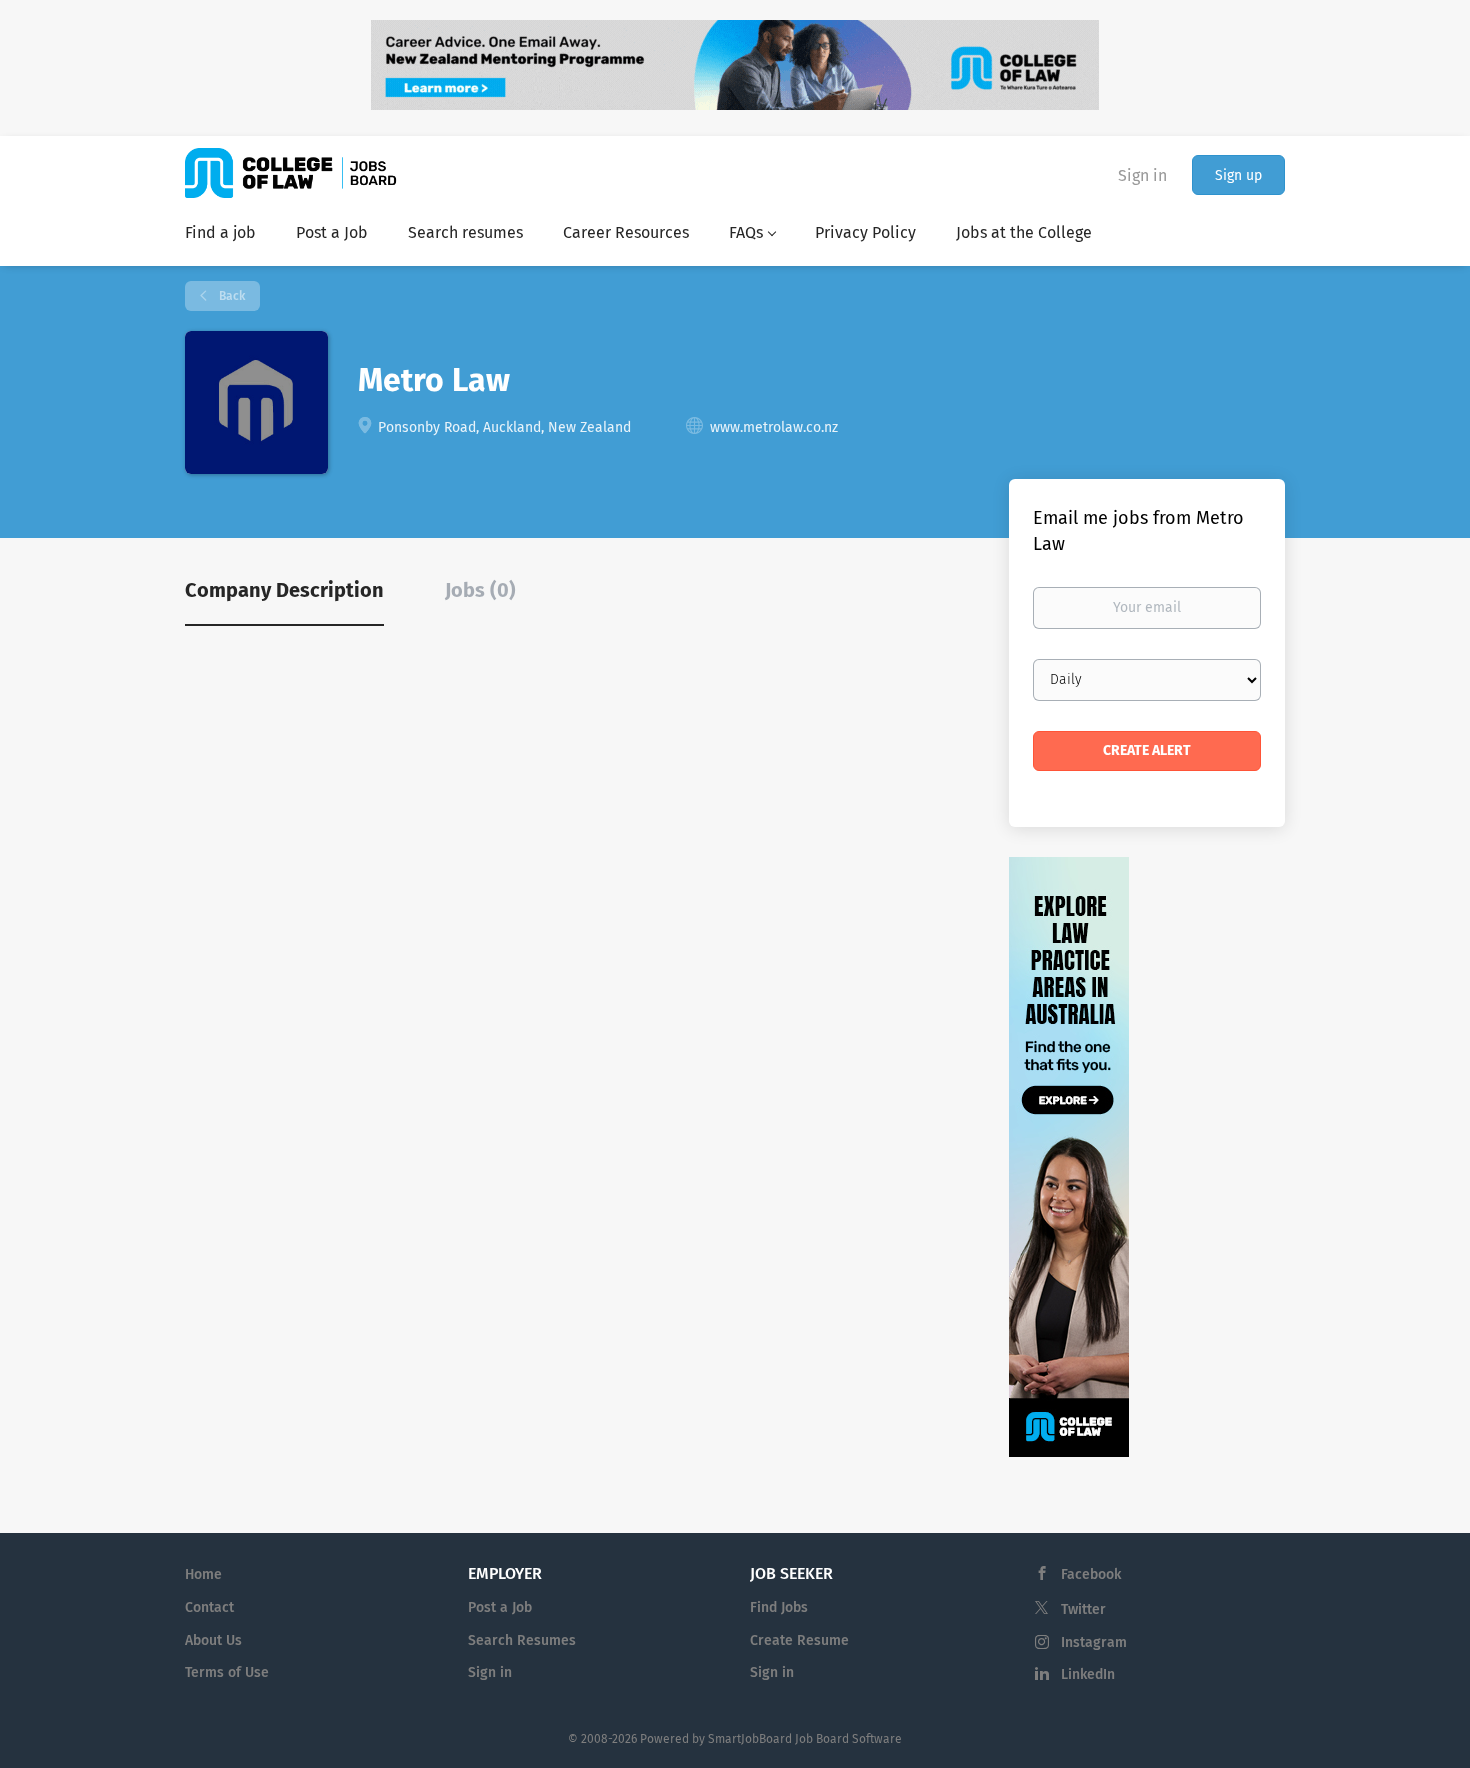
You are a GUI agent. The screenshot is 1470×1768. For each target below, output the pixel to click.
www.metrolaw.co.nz (774, 427)
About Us (213, 1640)
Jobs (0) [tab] (480, 590)
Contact (209, 1607)
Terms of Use (227, 1672)
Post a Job (500, 1607)
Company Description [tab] (284, 590)
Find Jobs (779, 1607)
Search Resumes (522, 1640)
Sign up (1238, 175)
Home (203, 1574)
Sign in (1142, 175)
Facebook (1091, 1574)
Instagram (1094, 1642)
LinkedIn (1088, 1674)
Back (230, 296)
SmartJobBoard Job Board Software (805, 1739)
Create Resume (799, 1640)
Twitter (1083, 1609)
